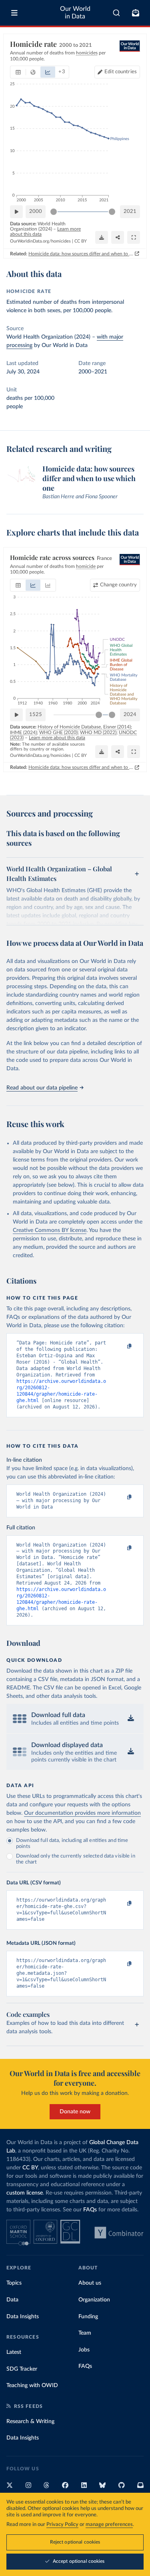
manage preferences (109, 2525)
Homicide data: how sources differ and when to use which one (81, 254)
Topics (14, 2283)
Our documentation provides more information (82, 1813)
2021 (130, 212)
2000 (36, 212)
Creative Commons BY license (50, 1230)
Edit (121, 72)
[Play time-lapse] (16, 212)
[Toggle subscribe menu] (136, 13)
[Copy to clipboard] (121, 1346)
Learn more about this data (57, 738)
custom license (25, 2193)
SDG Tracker (22, 2369)
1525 (36, 715)
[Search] (117, 13)
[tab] (18, 72)
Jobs (84, 2350)
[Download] (102, 237)
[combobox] (117, 13)
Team (85, 2333)
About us (90, 2283)
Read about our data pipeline (42, 1088)
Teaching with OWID (32, 2385)
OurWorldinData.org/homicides (40, 241)
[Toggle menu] (14, 13)
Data (12, 2300)
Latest (14, 2352)
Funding (88, 2317)
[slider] (54, 212)
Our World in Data (75, 13)
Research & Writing (30, 2422)
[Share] (118, 237)
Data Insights (23, 2317)
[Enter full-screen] (134, 237)
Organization (94, 2300)
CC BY (81, 241)
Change (118, 585)
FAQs (90, 2210)
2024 (130, 715)
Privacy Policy (62, 2525)
